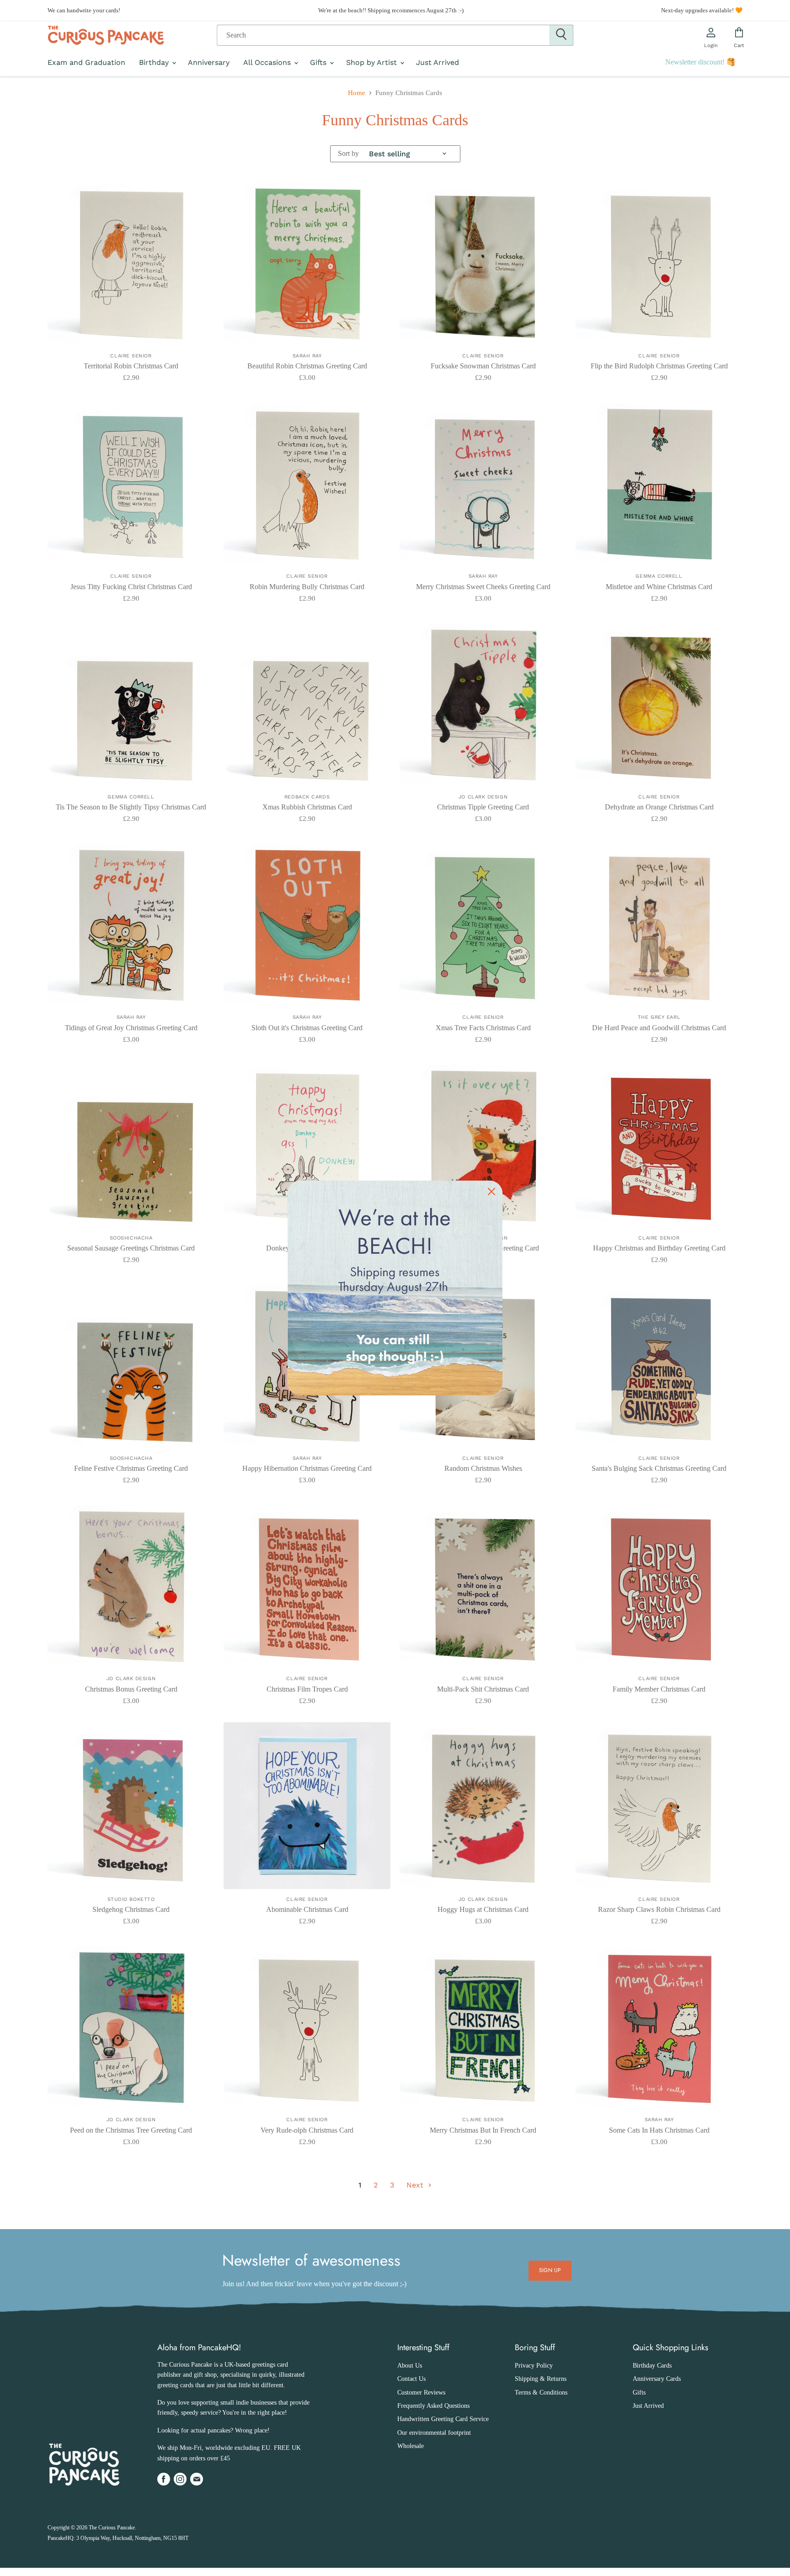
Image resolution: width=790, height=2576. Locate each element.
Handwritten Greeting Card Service (443, 2419)
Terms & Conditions (541, 2392)
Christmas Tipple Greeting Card (483, 807)
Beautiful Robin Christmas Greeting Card (307, 366)
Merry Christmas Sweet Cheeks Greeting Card (483, 587)
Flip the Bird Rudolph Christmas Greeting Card (659, 366)
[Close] (491, 1192)
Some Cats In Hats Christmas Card (659, 2130)
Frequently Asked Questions (433, 2406)
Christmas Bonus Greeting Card (131, 1689)
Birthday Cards (652, 2366)
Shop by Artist (373, 63)
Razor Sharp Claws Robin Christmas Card (659, 1909)
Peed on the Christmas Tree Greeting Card (131, 2130)
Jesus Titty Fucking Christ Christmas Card (131, 587)
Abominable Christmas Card (307, 1909)
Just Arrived (438, 63)
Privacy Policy (534, 2366)
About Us (410, 2366)
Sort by (348, 153)
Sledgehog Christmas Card (131, 1909)
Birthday (155, 63)
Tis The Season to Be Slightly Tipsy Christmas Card (131, 807)
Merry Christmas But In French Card (483, 2130)
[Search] (561, 35)
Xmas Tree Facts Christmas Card (483, 1028)
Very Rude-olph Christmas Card (307, 2130)
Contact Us (411, 2379)
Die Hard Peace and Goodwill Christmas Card (659, 1028)
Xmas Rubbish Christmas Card (307, 807)
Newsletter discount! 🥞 (700, 62)
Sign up (550, 2270)
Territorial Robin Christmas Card (131, 366)
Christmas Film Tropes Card (307, 1689)
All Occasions (268, 63)
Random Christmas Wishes (483, 1468)
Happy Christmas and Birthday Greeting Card (659, 1248)
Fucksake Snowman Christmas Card (483, 366)
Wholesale (411, 2446)
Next (416, 2185)
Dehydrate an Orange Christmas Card (659, 807)
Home (357, 93)
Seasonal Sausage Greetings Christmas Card (131, 1248)
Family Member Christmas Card (659, 1689)
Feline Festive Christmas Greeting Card (131, 1468)
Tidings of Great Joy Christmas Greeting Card (131, 1028)
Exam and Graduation (86, 63)
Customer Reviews (421, 2392)
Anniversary (209, 63)
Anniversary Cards (657, 2379)
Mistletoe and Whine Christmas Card (659, 587)
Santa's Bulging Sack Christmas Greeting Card (659, 1468)
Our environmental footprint (434, 2433)
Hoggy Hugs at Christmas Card (483, 1909)
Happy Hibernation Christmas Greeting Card (307, 1468)
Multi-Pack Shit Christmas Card (483, 1689)
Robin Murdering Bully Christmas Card (307, 587)
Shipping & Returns (541, 2379)
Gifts (319, 63)
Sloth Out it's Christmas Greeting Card (307, 1028)
